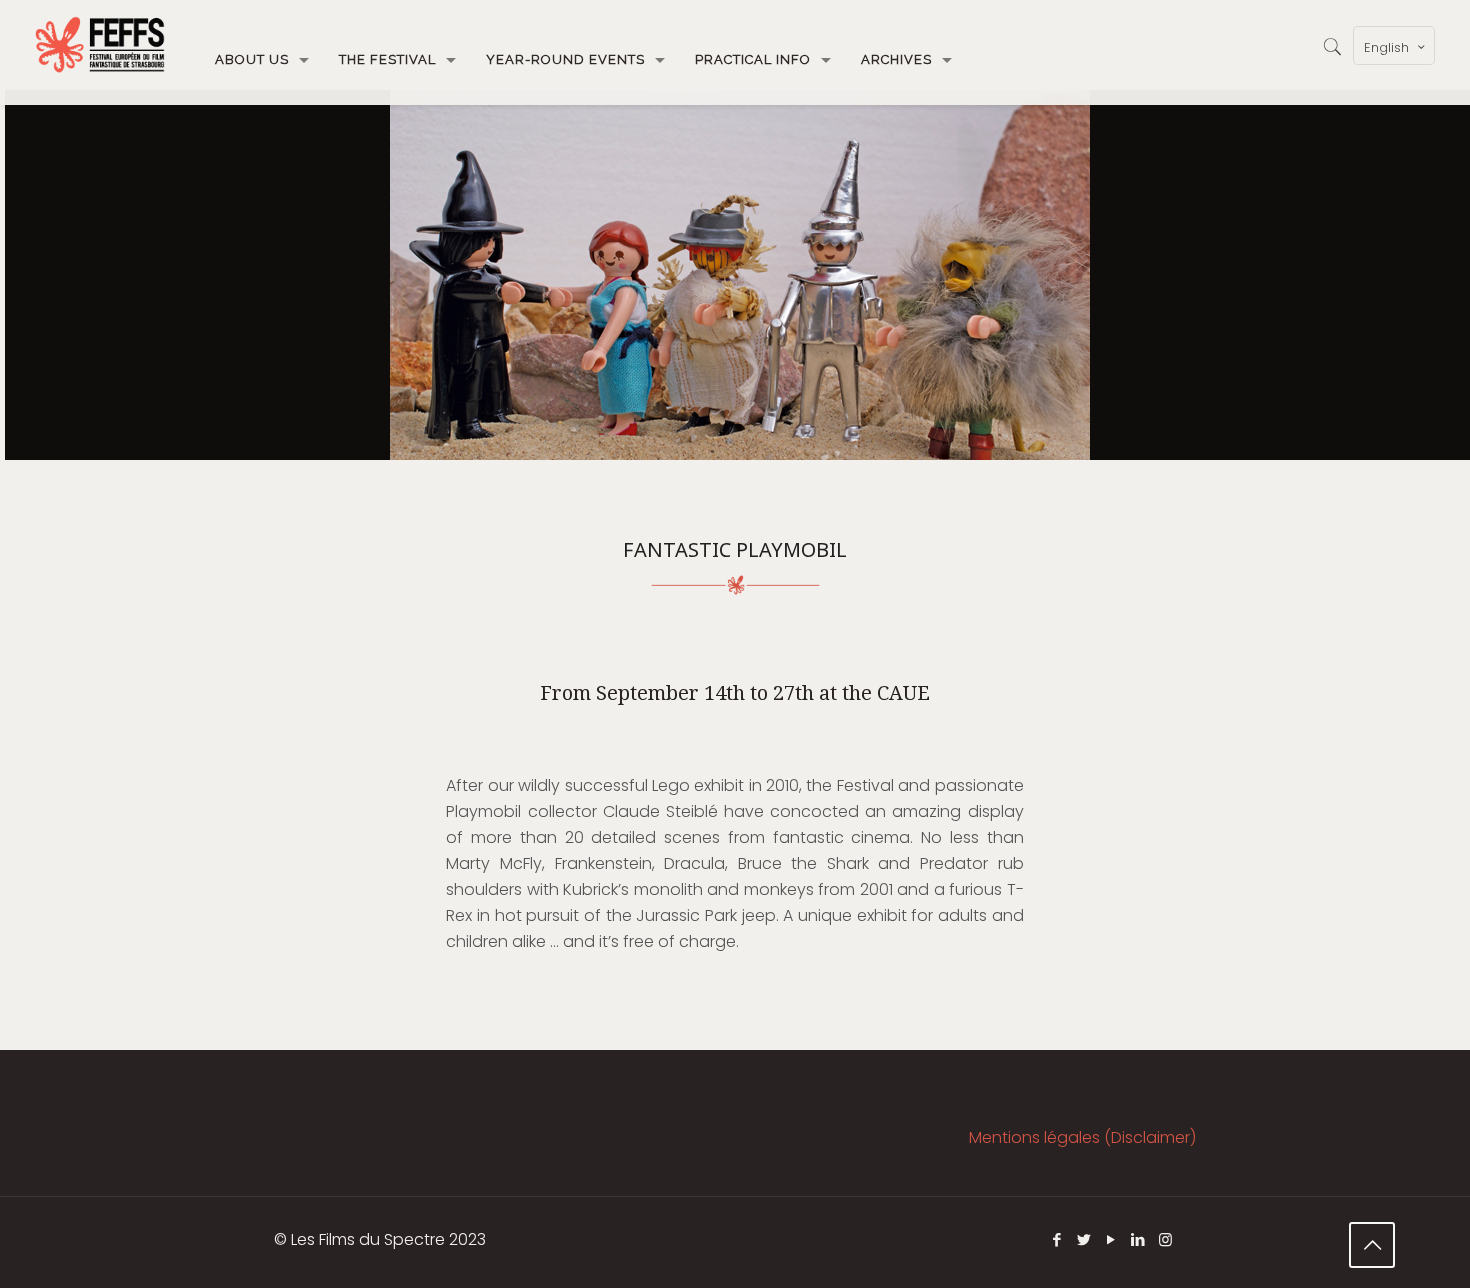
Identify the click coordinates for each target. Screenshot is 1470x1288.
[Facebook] (1057, 1239)
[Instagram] (1165, 1239)
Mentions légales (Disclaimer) (1082, 1137)
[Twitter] (1084, 1239)
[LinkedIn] (1138, 1239)
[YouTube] (1111, 1239)
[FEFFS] (100, 45)
